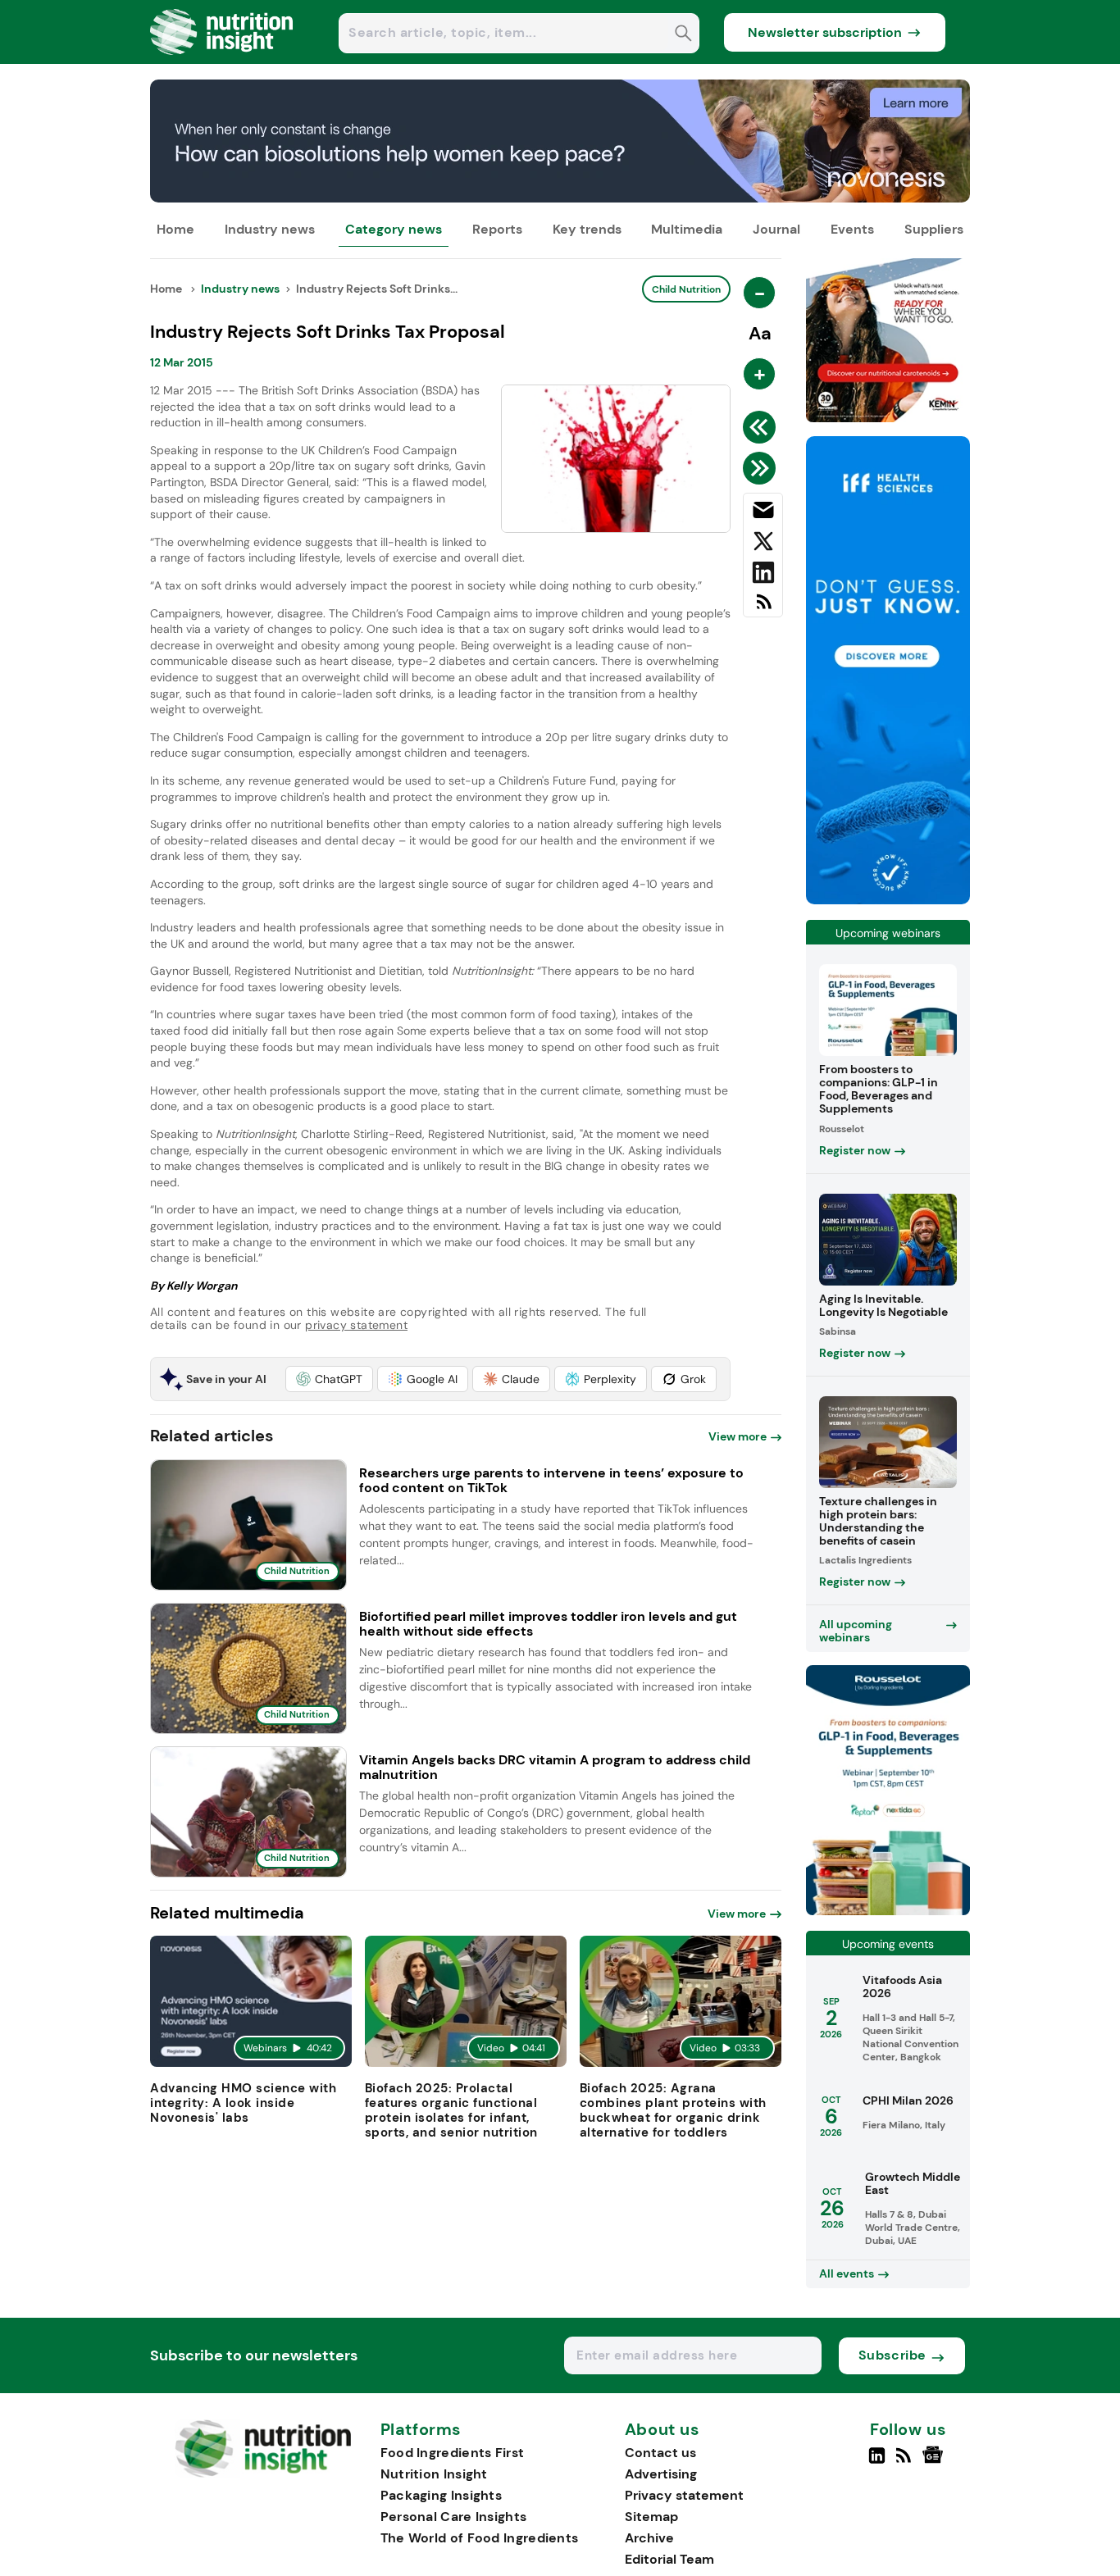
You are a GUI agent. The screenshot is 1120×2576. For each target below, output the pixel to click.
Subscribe (892, 2355)
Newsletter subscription (825, 32)
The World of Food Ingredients (480, 2538)
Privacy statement (684, 2495)
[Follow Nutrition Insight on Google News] (935, 2462)
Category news (394, 229)
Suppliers (934, 229)
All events (847, 2273)
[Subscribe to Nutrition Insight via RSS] (763, 608)
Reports (497, 229)
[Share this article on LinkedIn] (763, 576)
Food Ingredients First (453, 2453)
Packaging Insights (441, 2495)
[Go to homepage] (263, 2473)
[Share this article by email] (763, 513)
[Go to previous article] (762, 427)
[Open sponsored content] (560, 198)
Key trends (587, 229)
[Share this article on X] (763, 544)
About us (662, 2430)
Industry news (270, 229)
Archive (649, 2538)
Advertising (661, 2474)
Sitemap (651, 2517)
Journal (776, 229)
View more (738, 1436)
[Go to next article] (762, 468)
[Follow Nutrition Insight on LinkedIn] (877, 2462)
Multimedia (687, 229)
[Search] (683, 35)
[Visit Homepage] (222, 59)
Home (175, 229)
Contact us (660, 2453)
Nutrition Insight (434, 2474)
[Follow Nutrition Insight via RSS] (906, 2462)
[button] (329, 1379)
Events (852, 229)
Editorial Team (669, 2559)
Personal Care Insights (454, 2517)
